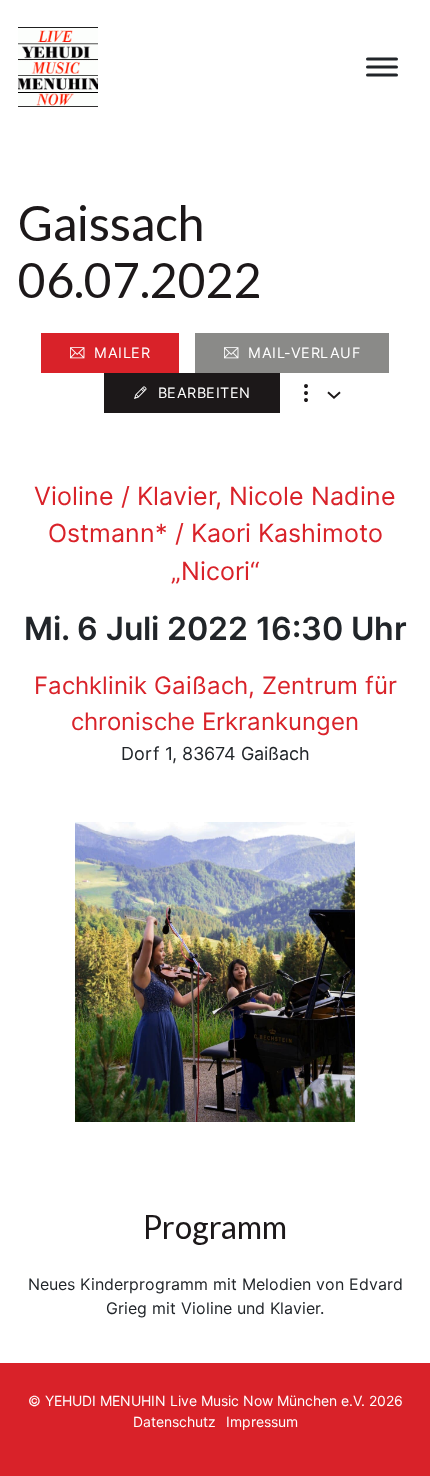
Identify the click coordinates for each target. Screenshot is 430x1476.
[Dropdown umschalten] (334, 395)
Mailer (122, 352)
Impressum (262, 1421)
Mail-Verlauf (304, 352)
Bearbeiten (204, 392)
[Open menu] (382, 67)
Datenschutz (174, 1421)
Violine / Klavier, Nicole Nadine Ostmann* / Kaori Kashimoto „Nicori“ (215, 533)
